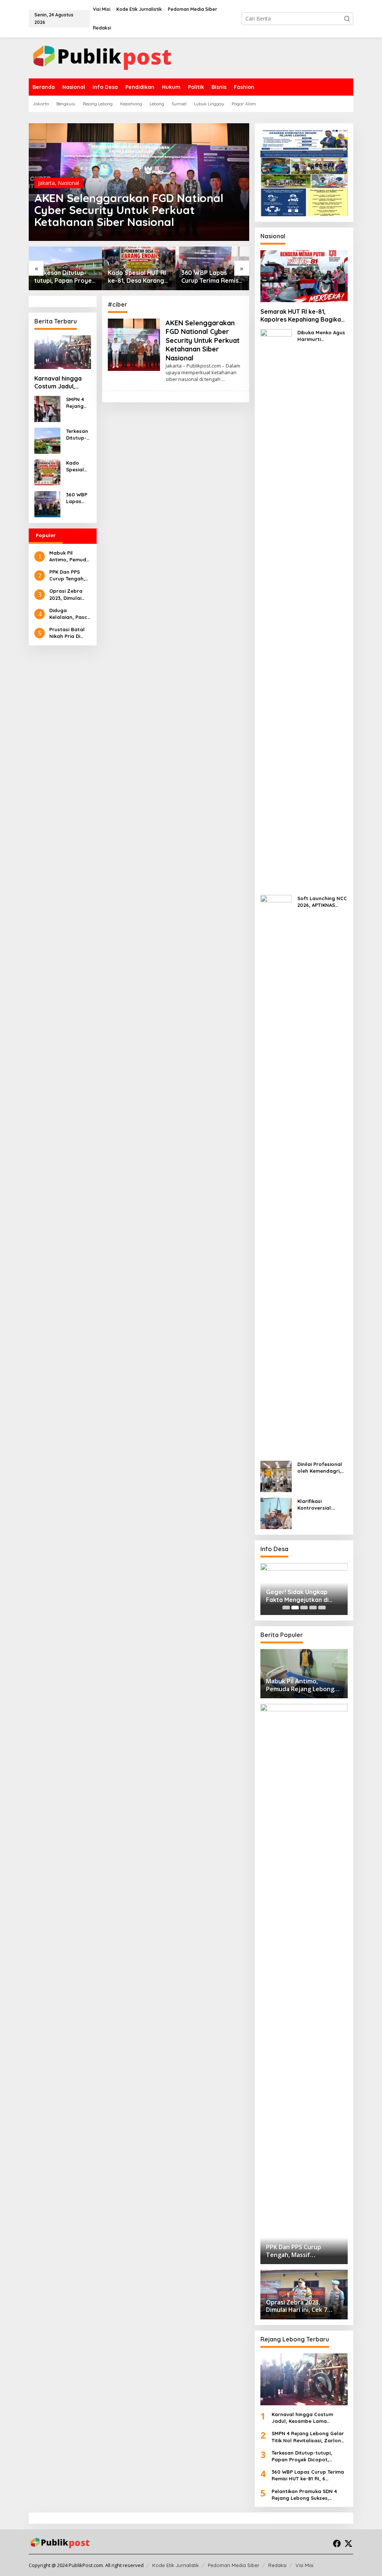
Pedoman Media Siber (234, 2565)
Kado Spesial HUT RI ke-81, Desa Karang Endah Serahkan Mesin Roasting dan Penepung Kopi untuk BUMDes (138, 277)
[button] (347, 19)
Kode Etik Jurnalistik (176, 2565)
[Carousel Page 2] (295, 1608)
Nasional (68, 183)
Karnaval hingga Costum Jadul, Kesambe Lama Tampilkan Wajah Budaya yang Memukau (59, 382)
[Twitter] (348, 2544)
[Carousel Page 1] (286, 1608)
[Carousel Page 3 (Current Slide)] (304, 1608)
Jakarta (46, 183)
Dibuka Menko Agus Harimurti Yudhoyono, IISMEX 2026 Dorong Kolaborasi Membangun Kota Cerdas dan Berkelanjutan (321, 336)
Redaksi (277, 2565)
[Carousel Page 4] (313, 1608)
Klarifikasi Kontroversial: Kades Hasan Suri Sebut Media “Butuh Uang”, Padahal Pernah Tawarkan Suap (322, 1505)
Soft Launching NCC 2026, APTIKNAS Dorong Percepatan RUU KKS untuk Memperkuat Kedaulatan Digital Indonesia (322, 902)
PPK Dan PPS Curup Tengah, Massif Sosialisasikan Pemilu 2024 (67, 575)
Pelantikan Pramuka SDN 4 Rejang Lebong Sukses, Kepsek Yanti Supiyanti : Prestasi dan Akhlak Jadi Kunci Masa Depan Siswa (309, 2495)
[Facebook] (337, 2544)
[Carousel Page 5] (322, 1608)
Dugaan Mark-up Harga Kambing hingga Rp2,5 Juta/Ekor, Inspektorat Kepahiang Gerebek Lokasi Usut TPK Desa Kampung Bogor (300, 1596)
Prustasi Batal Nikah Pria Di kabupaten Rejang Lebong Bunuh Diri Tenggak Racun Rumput (68, 633)
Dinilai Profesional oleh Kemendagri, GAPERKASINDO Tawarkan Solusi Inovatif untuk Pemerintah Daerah (321, 1468)
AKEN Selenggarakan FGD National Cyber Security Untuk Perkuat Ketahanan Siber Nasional (129, 210)
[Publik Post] (102, 57)
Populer (46, 535)
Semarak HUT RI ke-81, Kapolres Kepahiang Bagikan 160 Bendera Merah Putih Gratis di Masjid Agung (302, 316)
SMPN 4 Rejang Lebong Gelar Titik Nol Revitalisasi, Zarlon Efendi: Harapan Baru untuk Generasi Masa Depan (78, 403)
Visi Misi (304, 2565)
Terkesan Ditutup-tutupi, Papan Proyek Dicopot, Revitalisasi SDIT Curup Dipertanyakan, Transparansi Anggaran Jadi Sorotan (65, 277)
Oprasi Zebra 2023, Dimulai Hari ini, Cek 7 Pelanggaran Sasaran (66, 594)
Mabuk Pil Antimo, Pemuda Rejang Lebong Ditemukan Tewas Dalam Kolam (69, 556)
